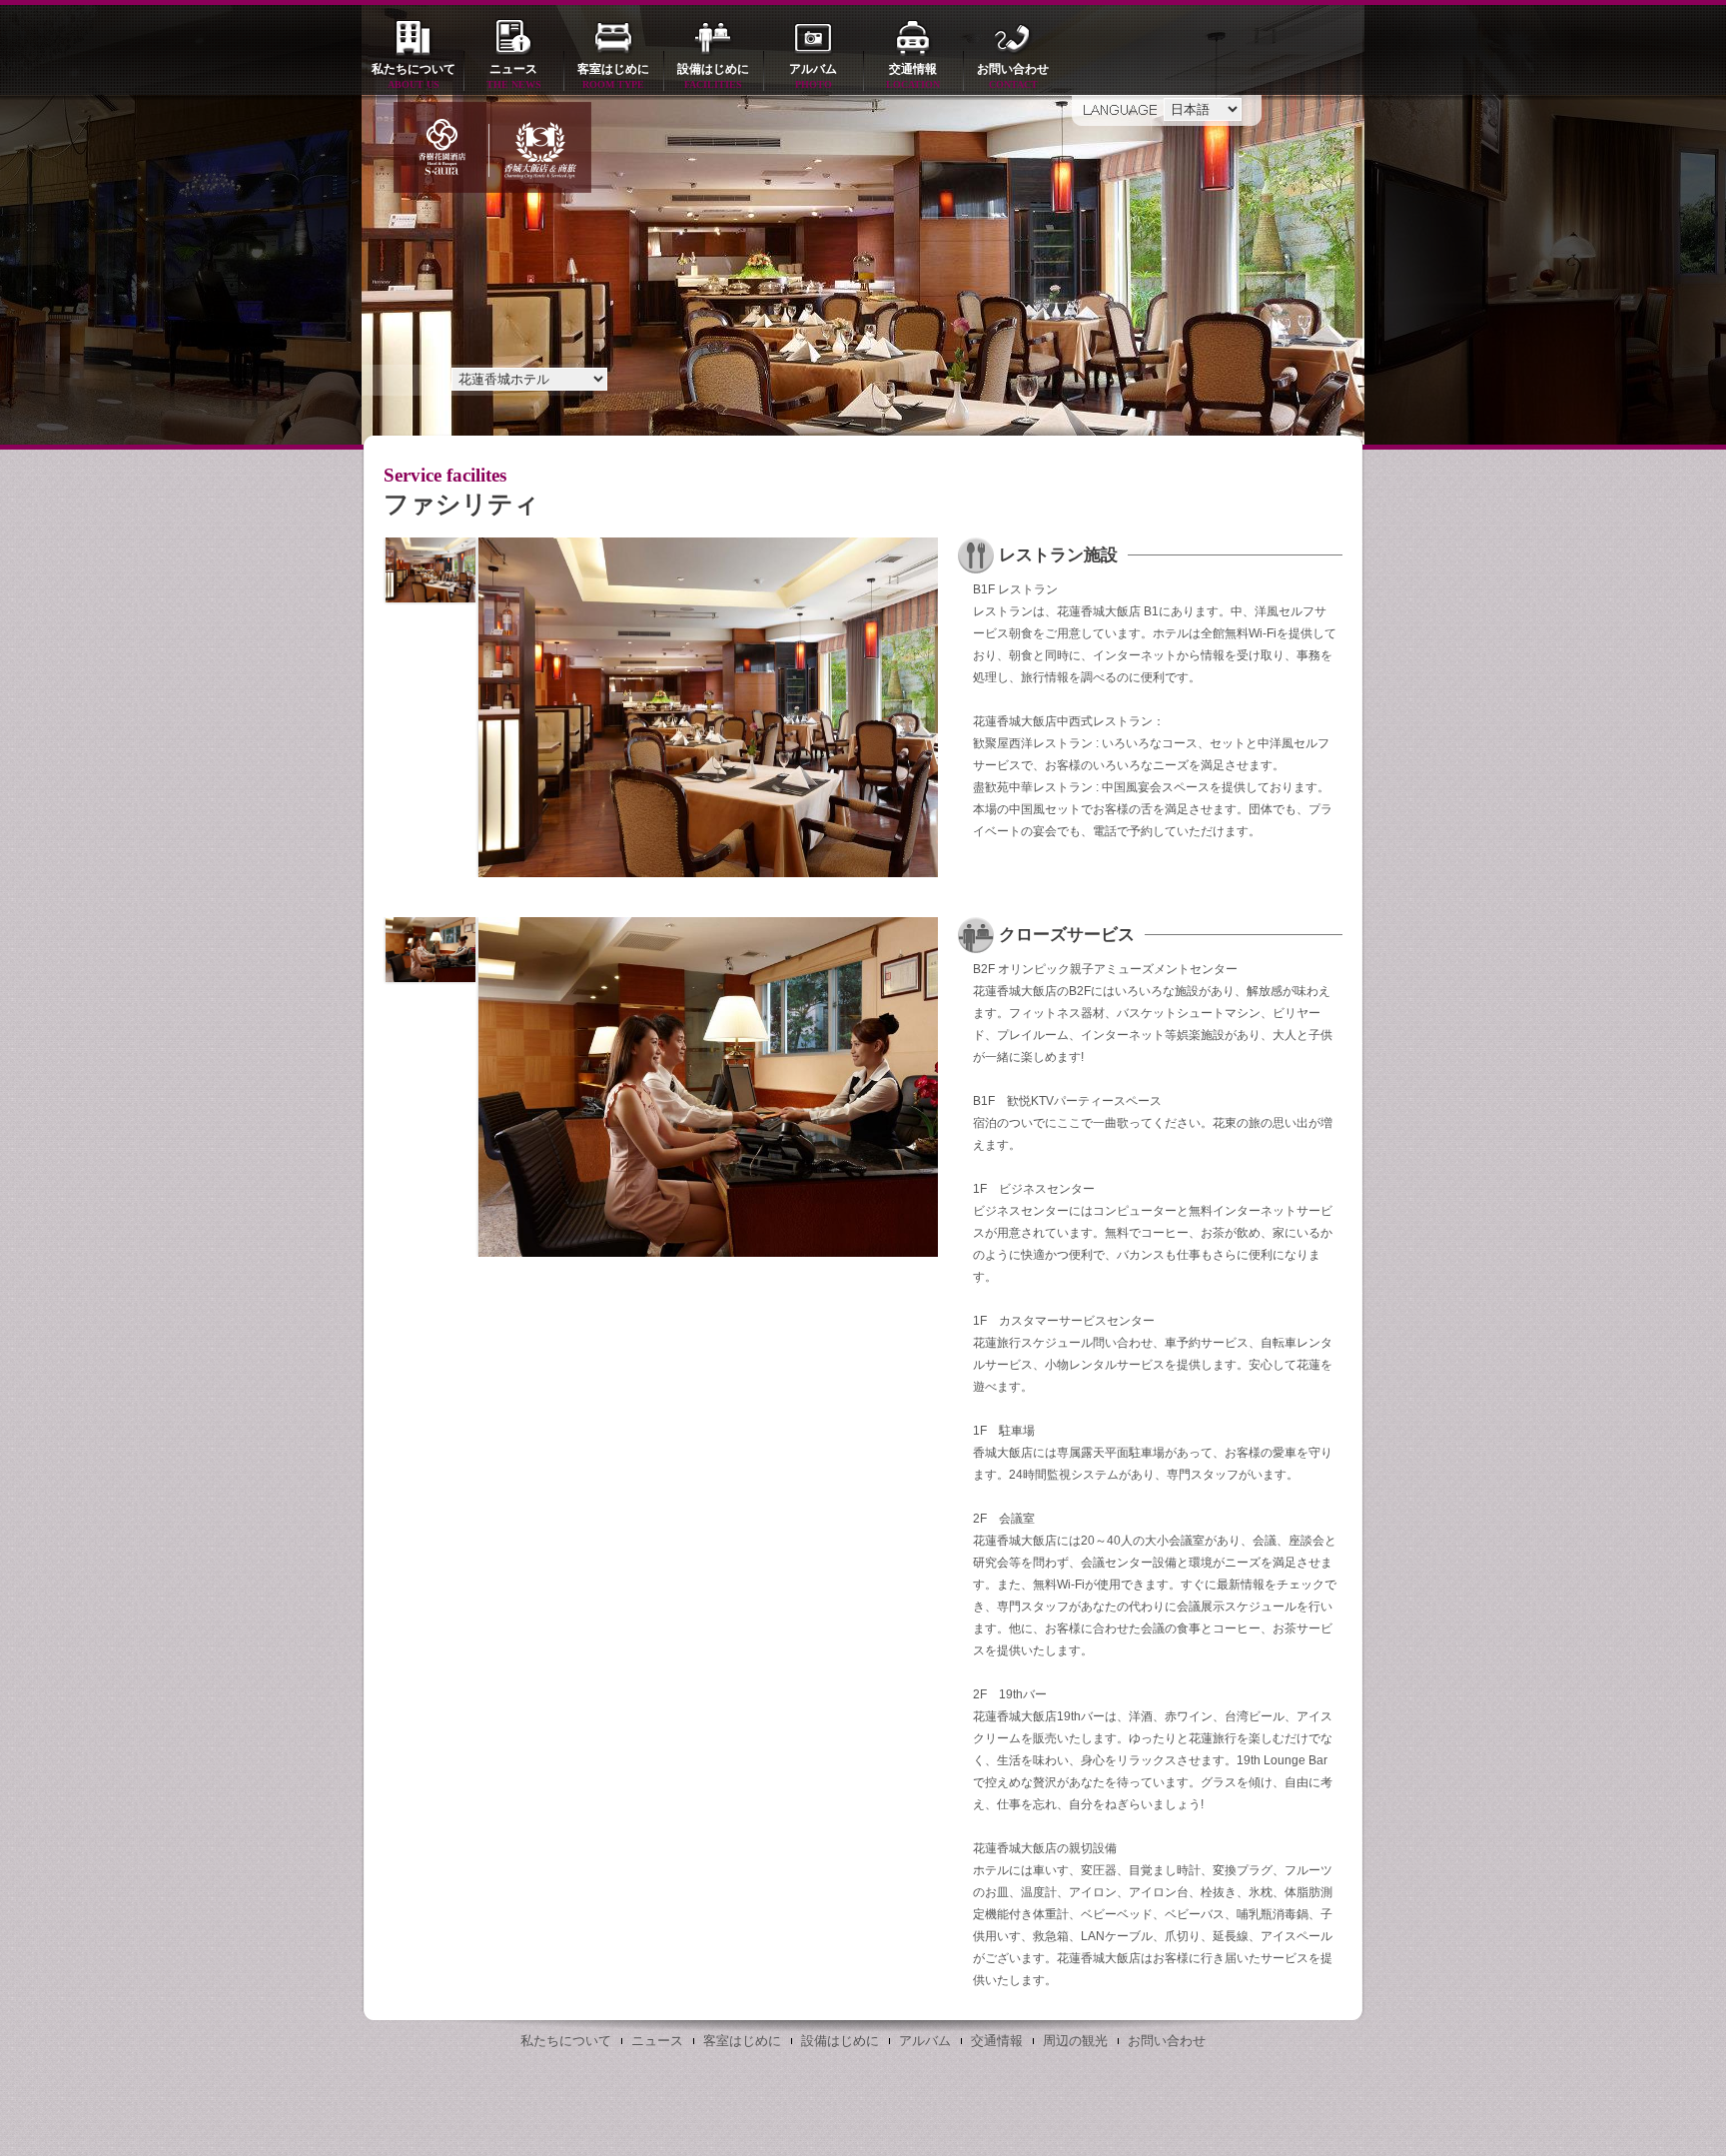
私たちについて (414, 76)
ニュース (514, 76)
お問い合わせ (1013, 76)
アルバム (813, 76)
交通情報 (913, 76)
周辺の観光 (1075, 2041)
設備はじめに (713, 76)
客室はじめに (613, 76)
